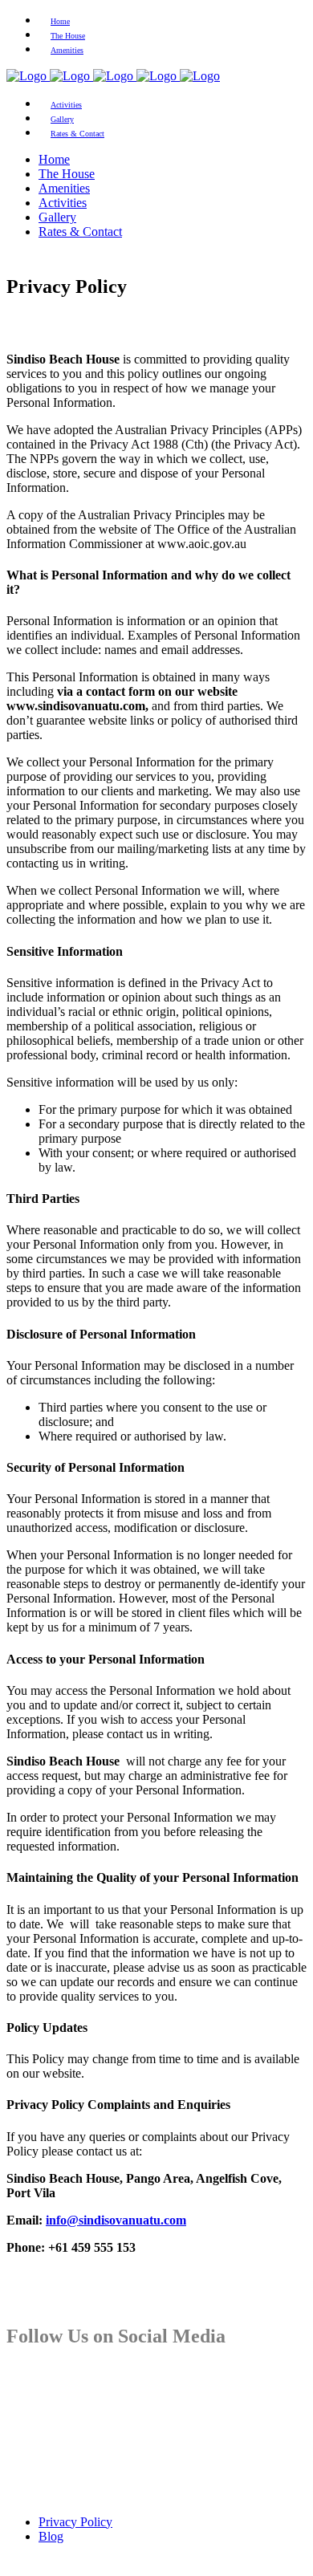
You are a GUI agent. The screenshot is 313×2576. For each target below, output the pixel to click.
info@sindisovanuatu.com (116, 2220)
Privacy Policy (75, 2522)
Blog (51, 2536)
